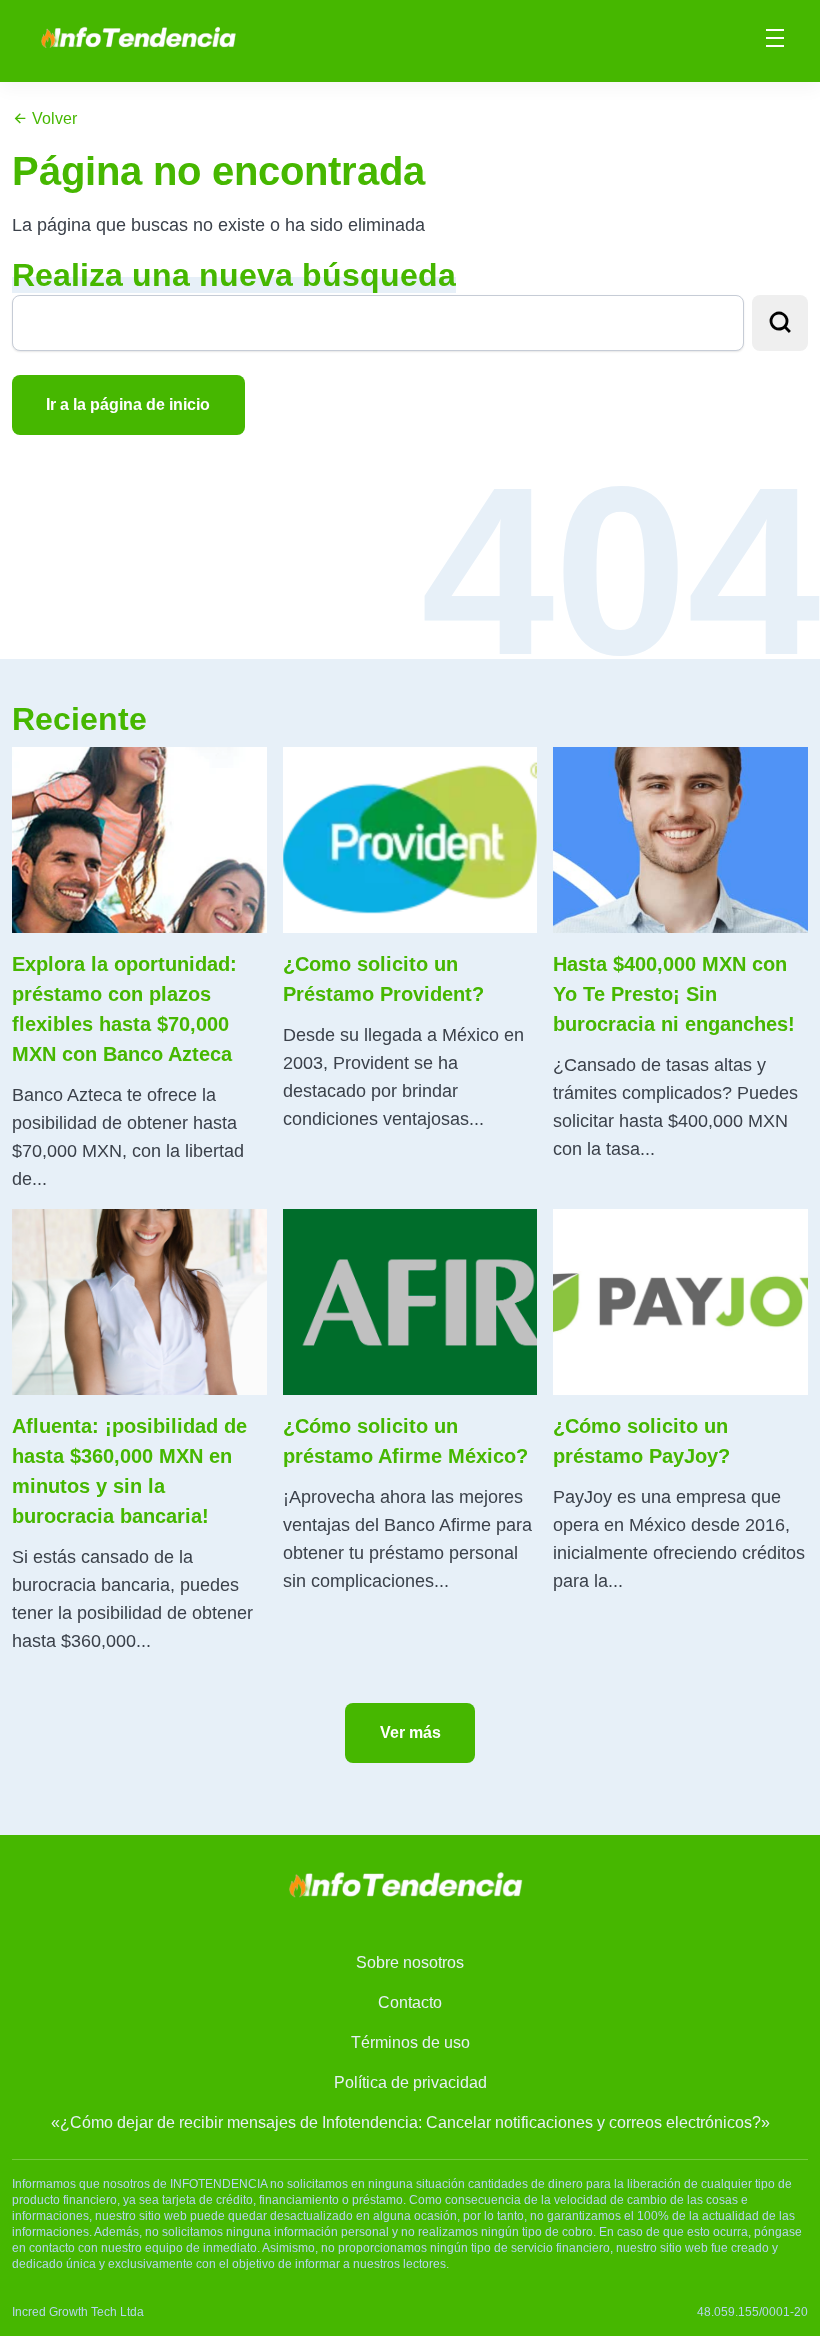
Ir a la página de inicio (128, 404)
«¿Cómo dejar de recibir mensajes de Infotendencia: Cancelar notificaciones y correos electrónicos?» (410, 2122)
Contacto (410, 2002)
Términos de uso (410, 2042)
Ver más (410, 1732)
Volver (52, 118)
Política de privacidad (410, 2082)
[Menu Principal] (775, 41)
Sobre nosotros (410, 1962)
